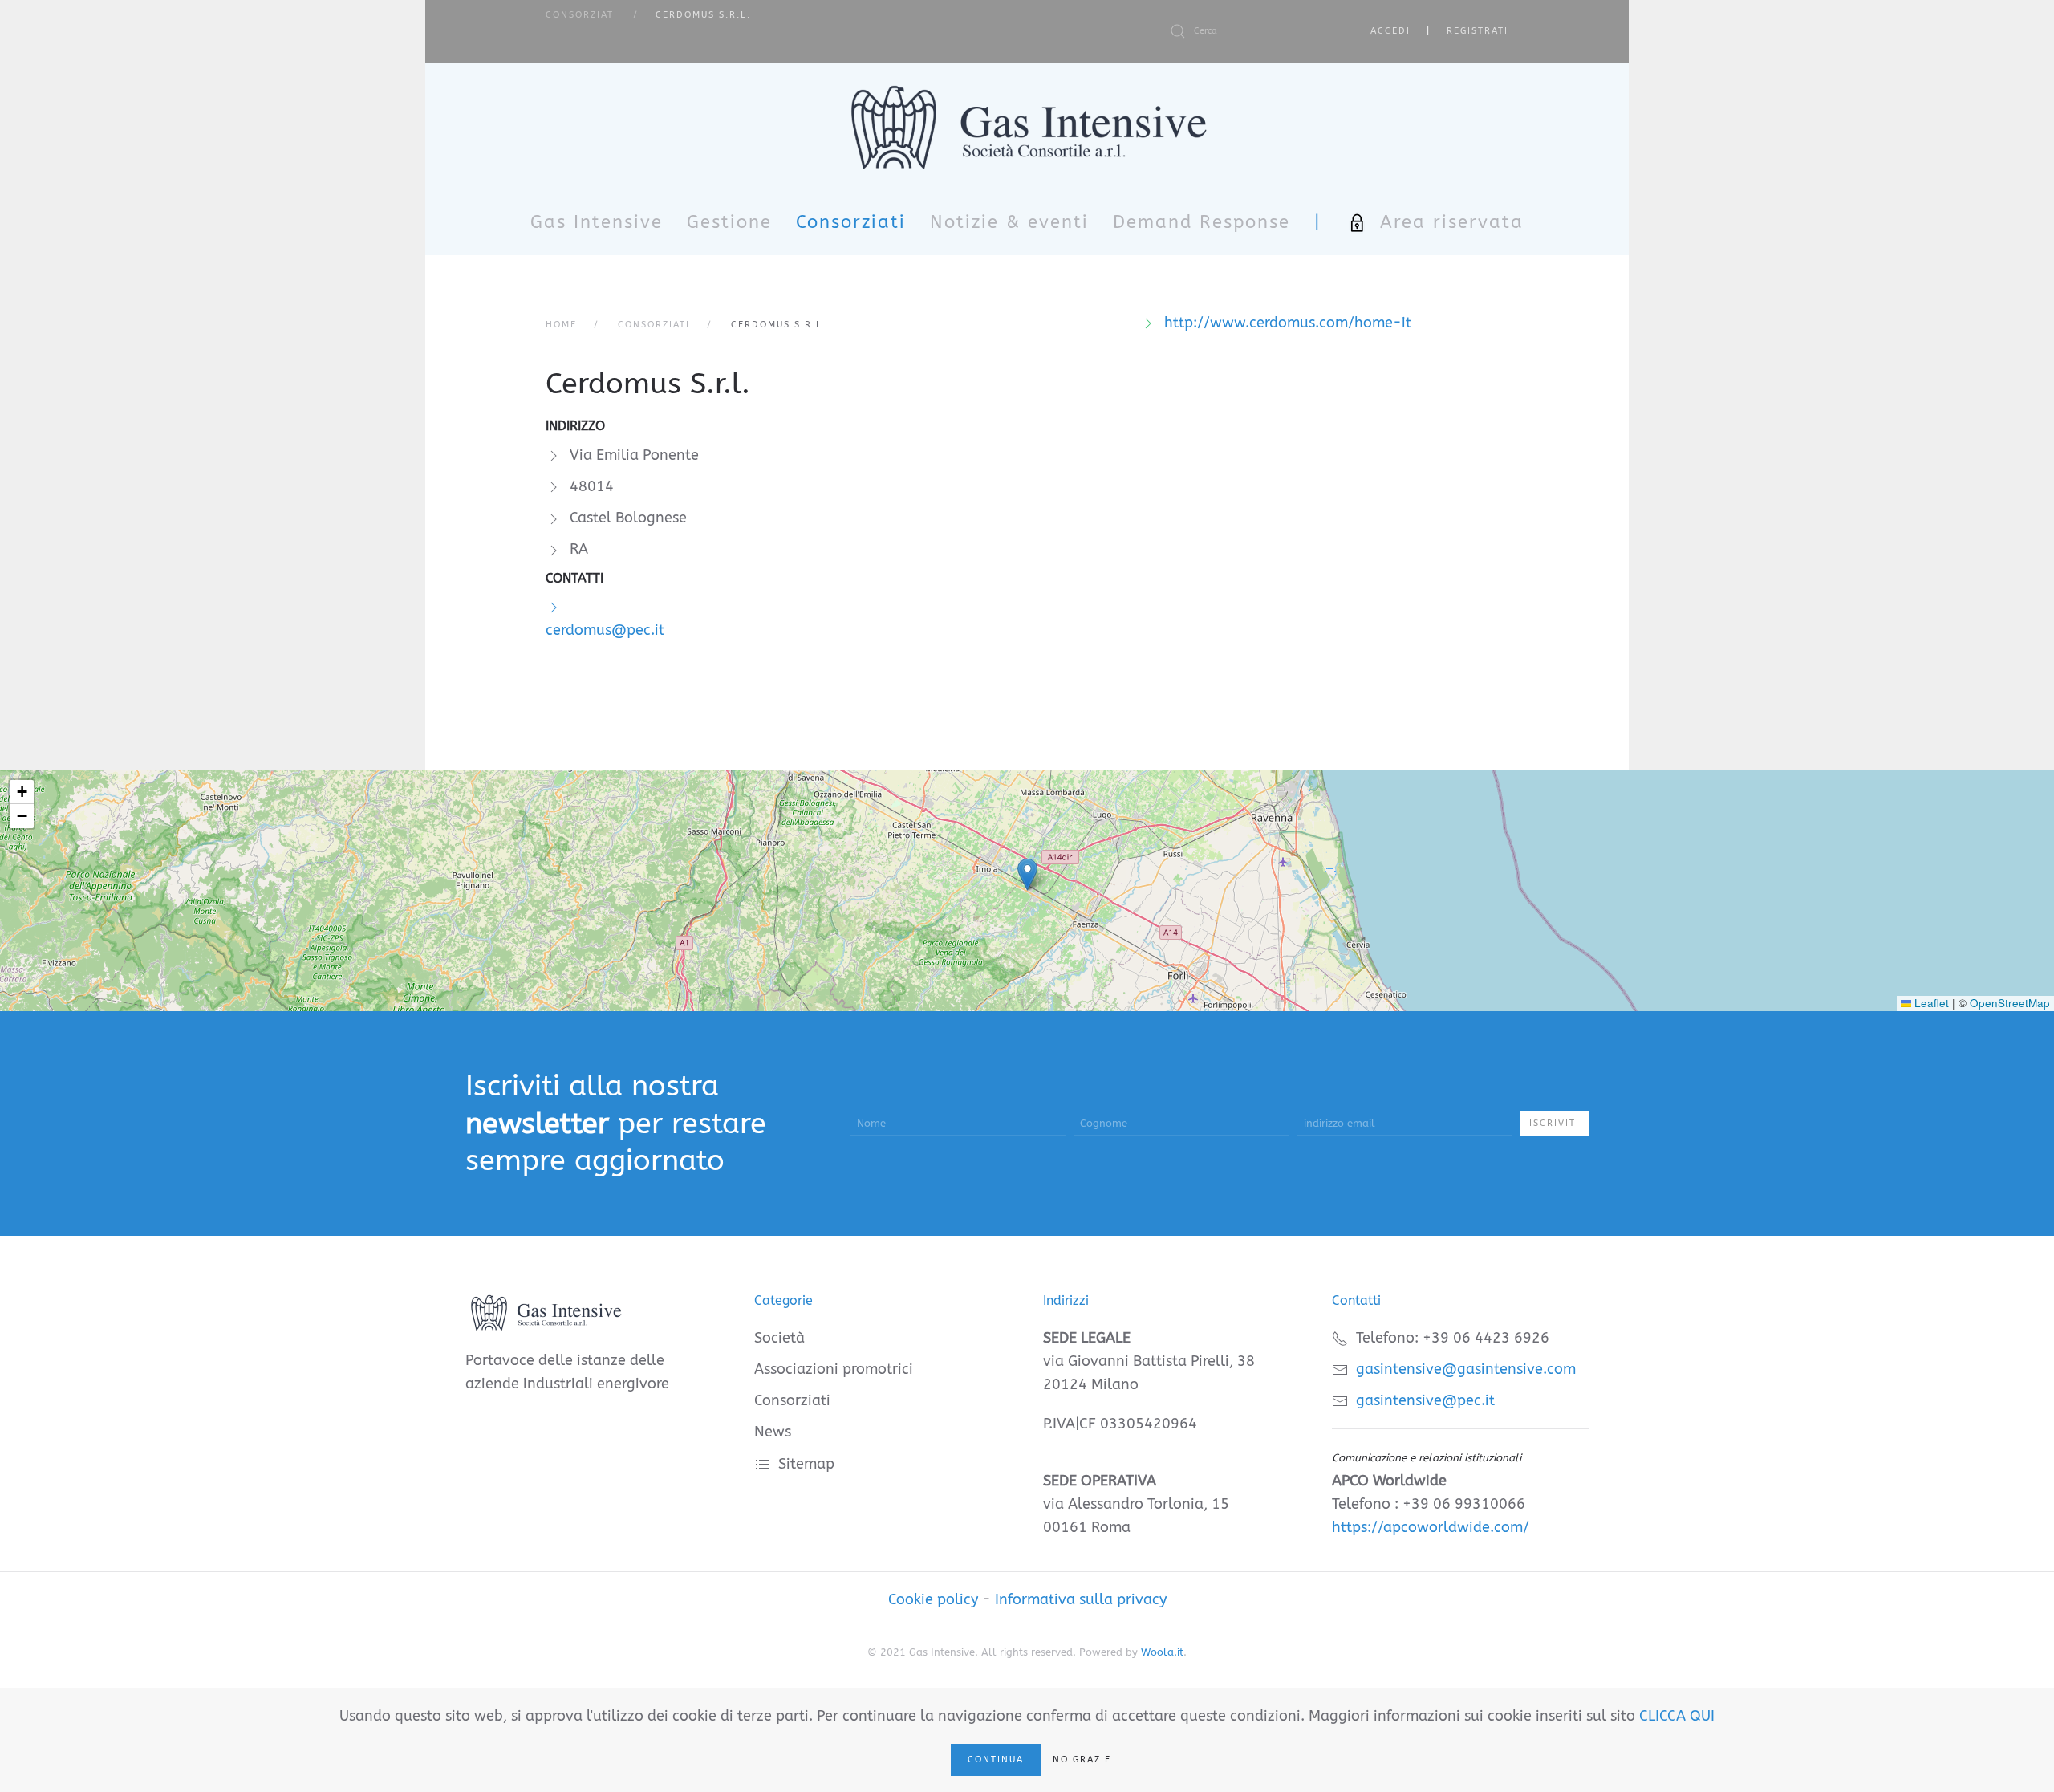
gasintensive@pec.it (1425, 1400)
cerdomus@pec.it (605, 630)
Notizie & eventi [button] (1009, 222)
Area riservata (1452, 222)
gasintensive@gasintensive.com (1466, 1369)
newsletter (537, 1124)
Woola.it (1162, 1652)
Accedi (1390, 31)
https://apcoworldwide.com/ (1431, 1527)
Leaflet (1930, 1003)
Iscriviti (1555, 1123)
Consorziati (851, 222)
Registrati (1478, 31)
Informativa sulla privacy (1081, 1599)
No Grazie (1082, 1759)
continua (996, 1759)
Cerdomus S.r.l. (648, 384)
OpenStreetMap (2010, 1003)
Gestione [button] (729, 222)
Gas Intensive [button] (597, 222)
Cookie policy (933, 1599)
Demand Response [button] (1202, 222)
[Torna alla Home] (1027, 127)
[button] (1027, 874)
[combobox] (1258, 31)
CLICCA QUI (1677, 1716)
